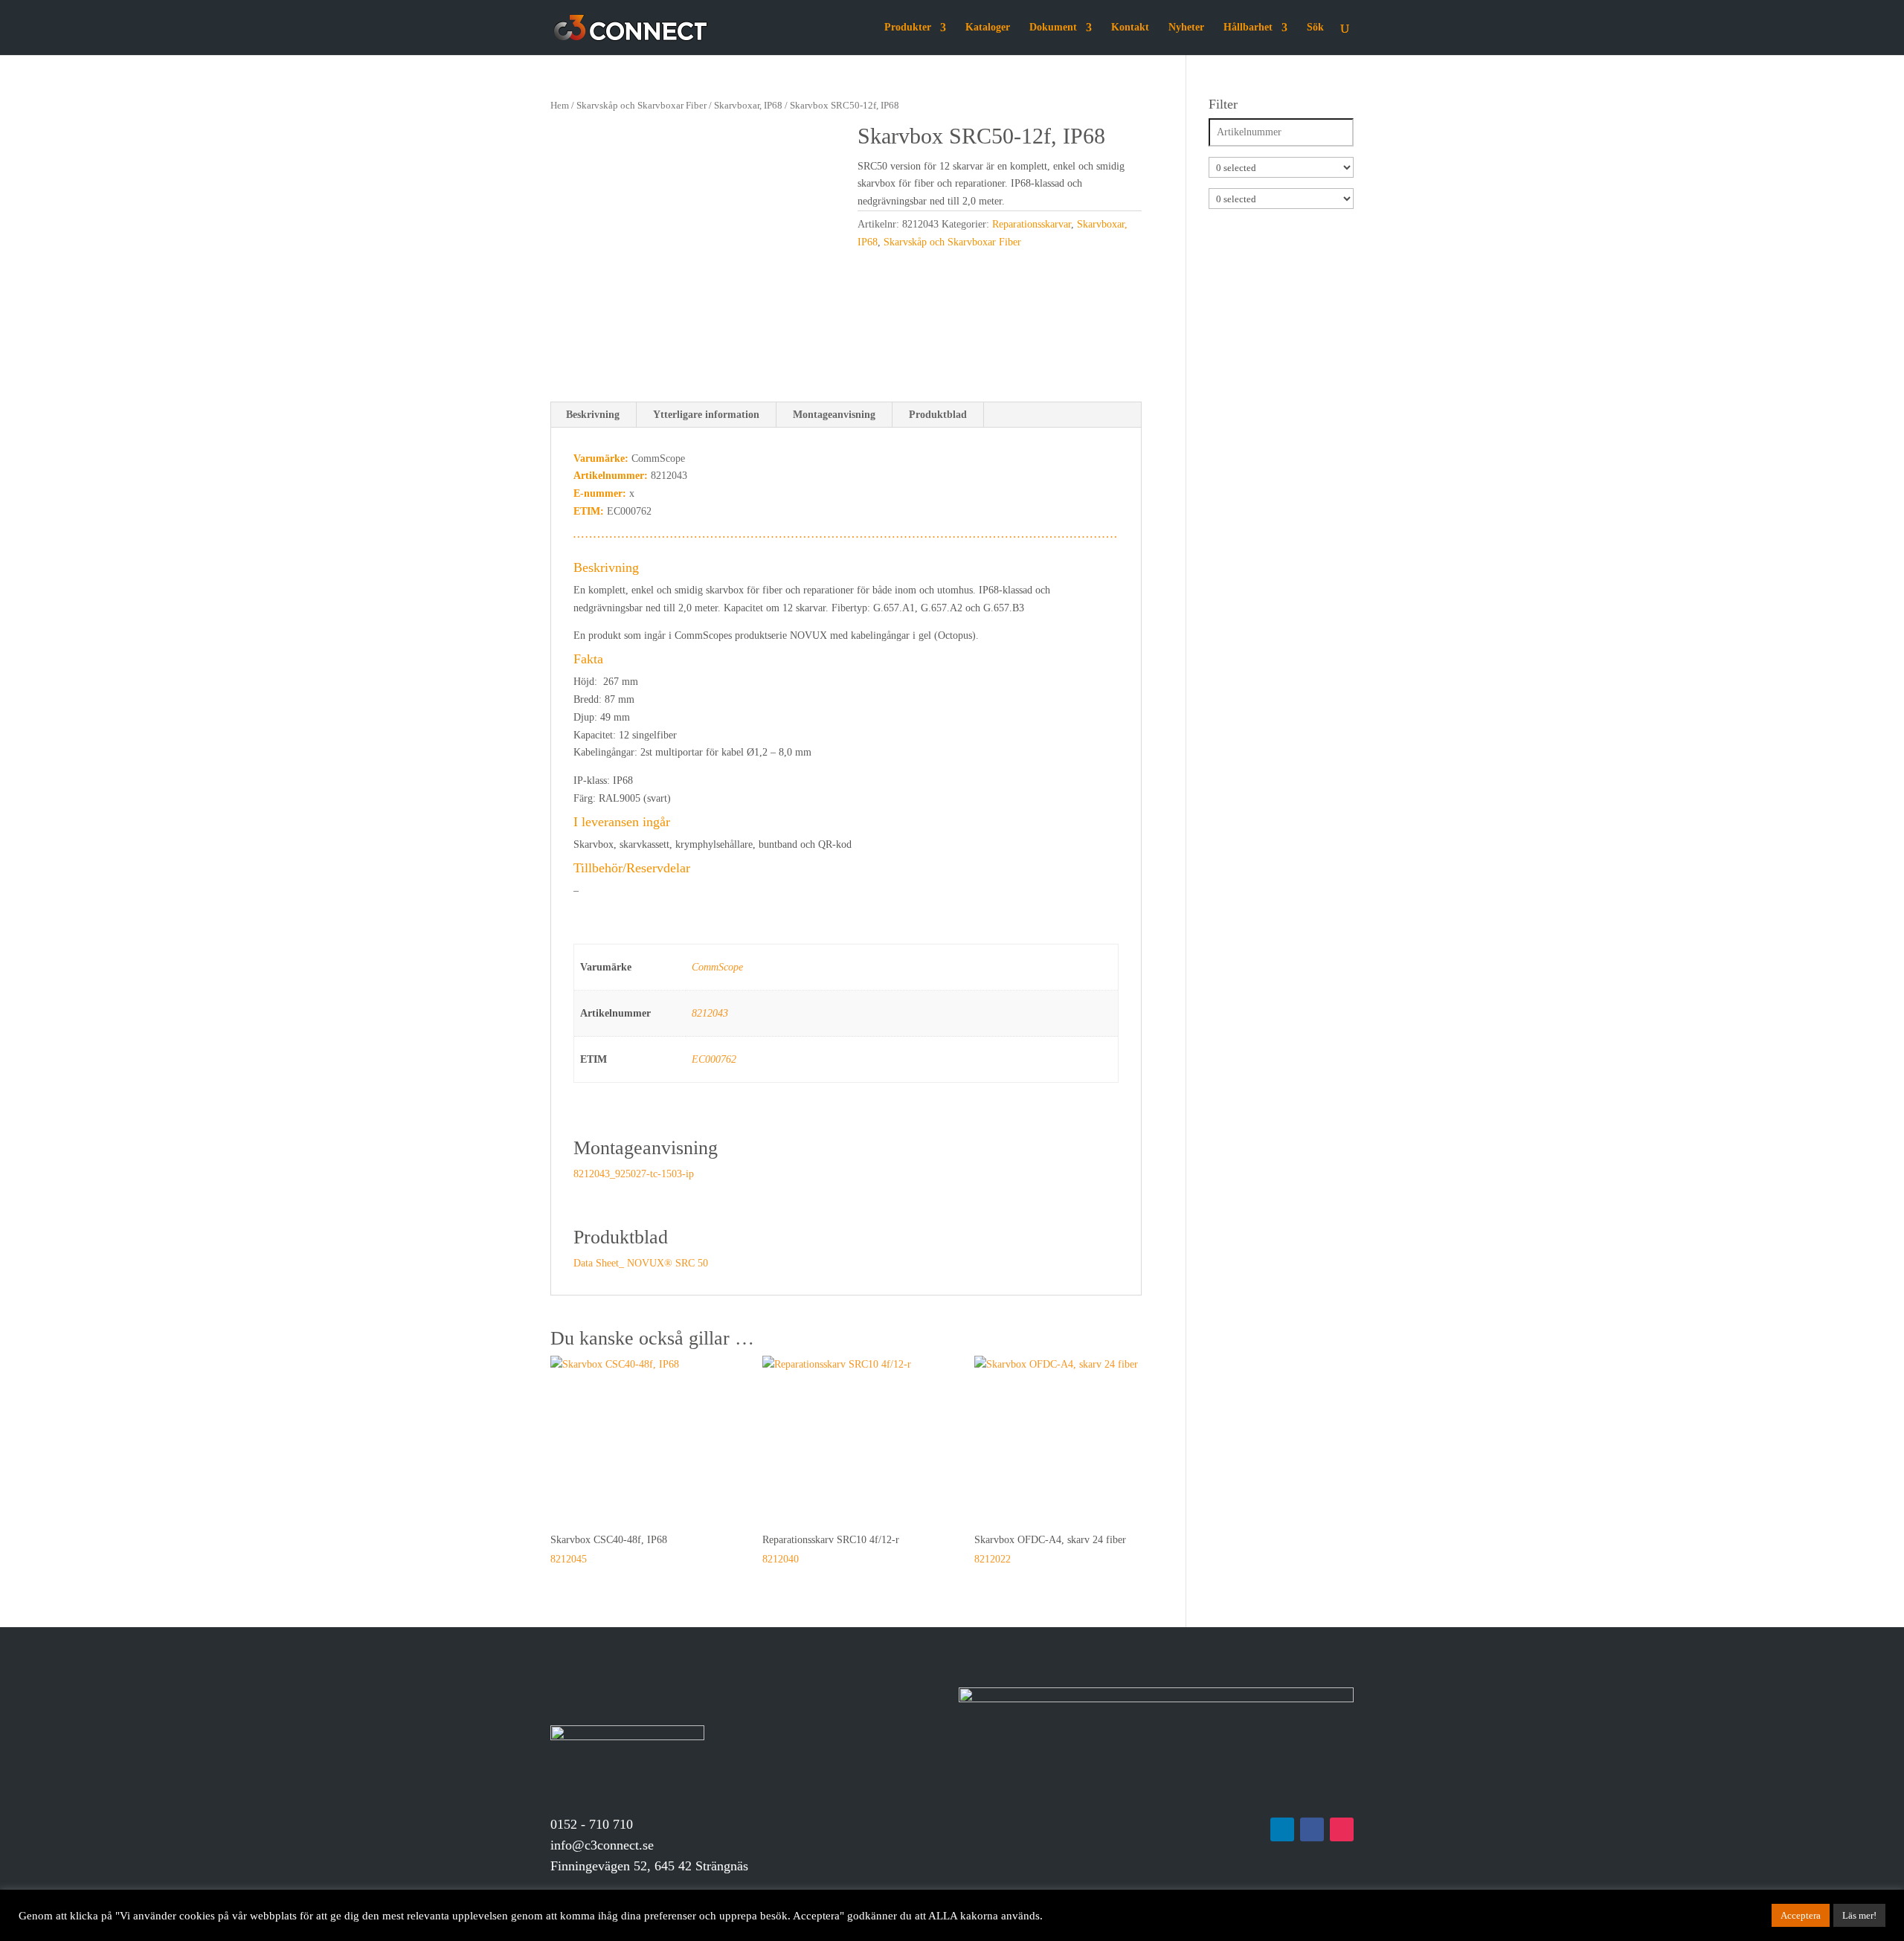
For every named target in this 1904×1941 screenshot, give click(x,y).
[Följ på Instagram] (1342, 1829)
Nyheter (1186, 28)
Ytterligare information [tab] (706, 415)
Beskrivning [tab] (593, 415)
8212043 (710, 1013)
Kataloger (988, 28)
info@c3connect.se (602, 1845)
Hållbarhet (1248, 28)
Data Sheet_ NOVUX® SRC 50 (641, 1263)
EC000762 (714, 1059)
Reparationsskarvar (1032, 224)
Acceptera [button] (1801, 1915)
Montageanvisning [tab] (834, 415)
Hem (560, 106)
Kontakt (1130, 28)
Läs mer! (1859, 1915)
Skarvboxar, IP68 (748, 106)
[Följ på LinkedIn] (1282, 1829)
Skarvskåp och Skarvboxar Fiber (641, 106)
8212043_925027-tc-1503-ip (634, 1174)
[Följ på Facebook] (1312, 1829)
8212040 (831, 1549)
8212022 (1050, 1549)
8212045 (609, 1549)
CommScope (717, 967)
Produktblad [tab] (938, 415)
